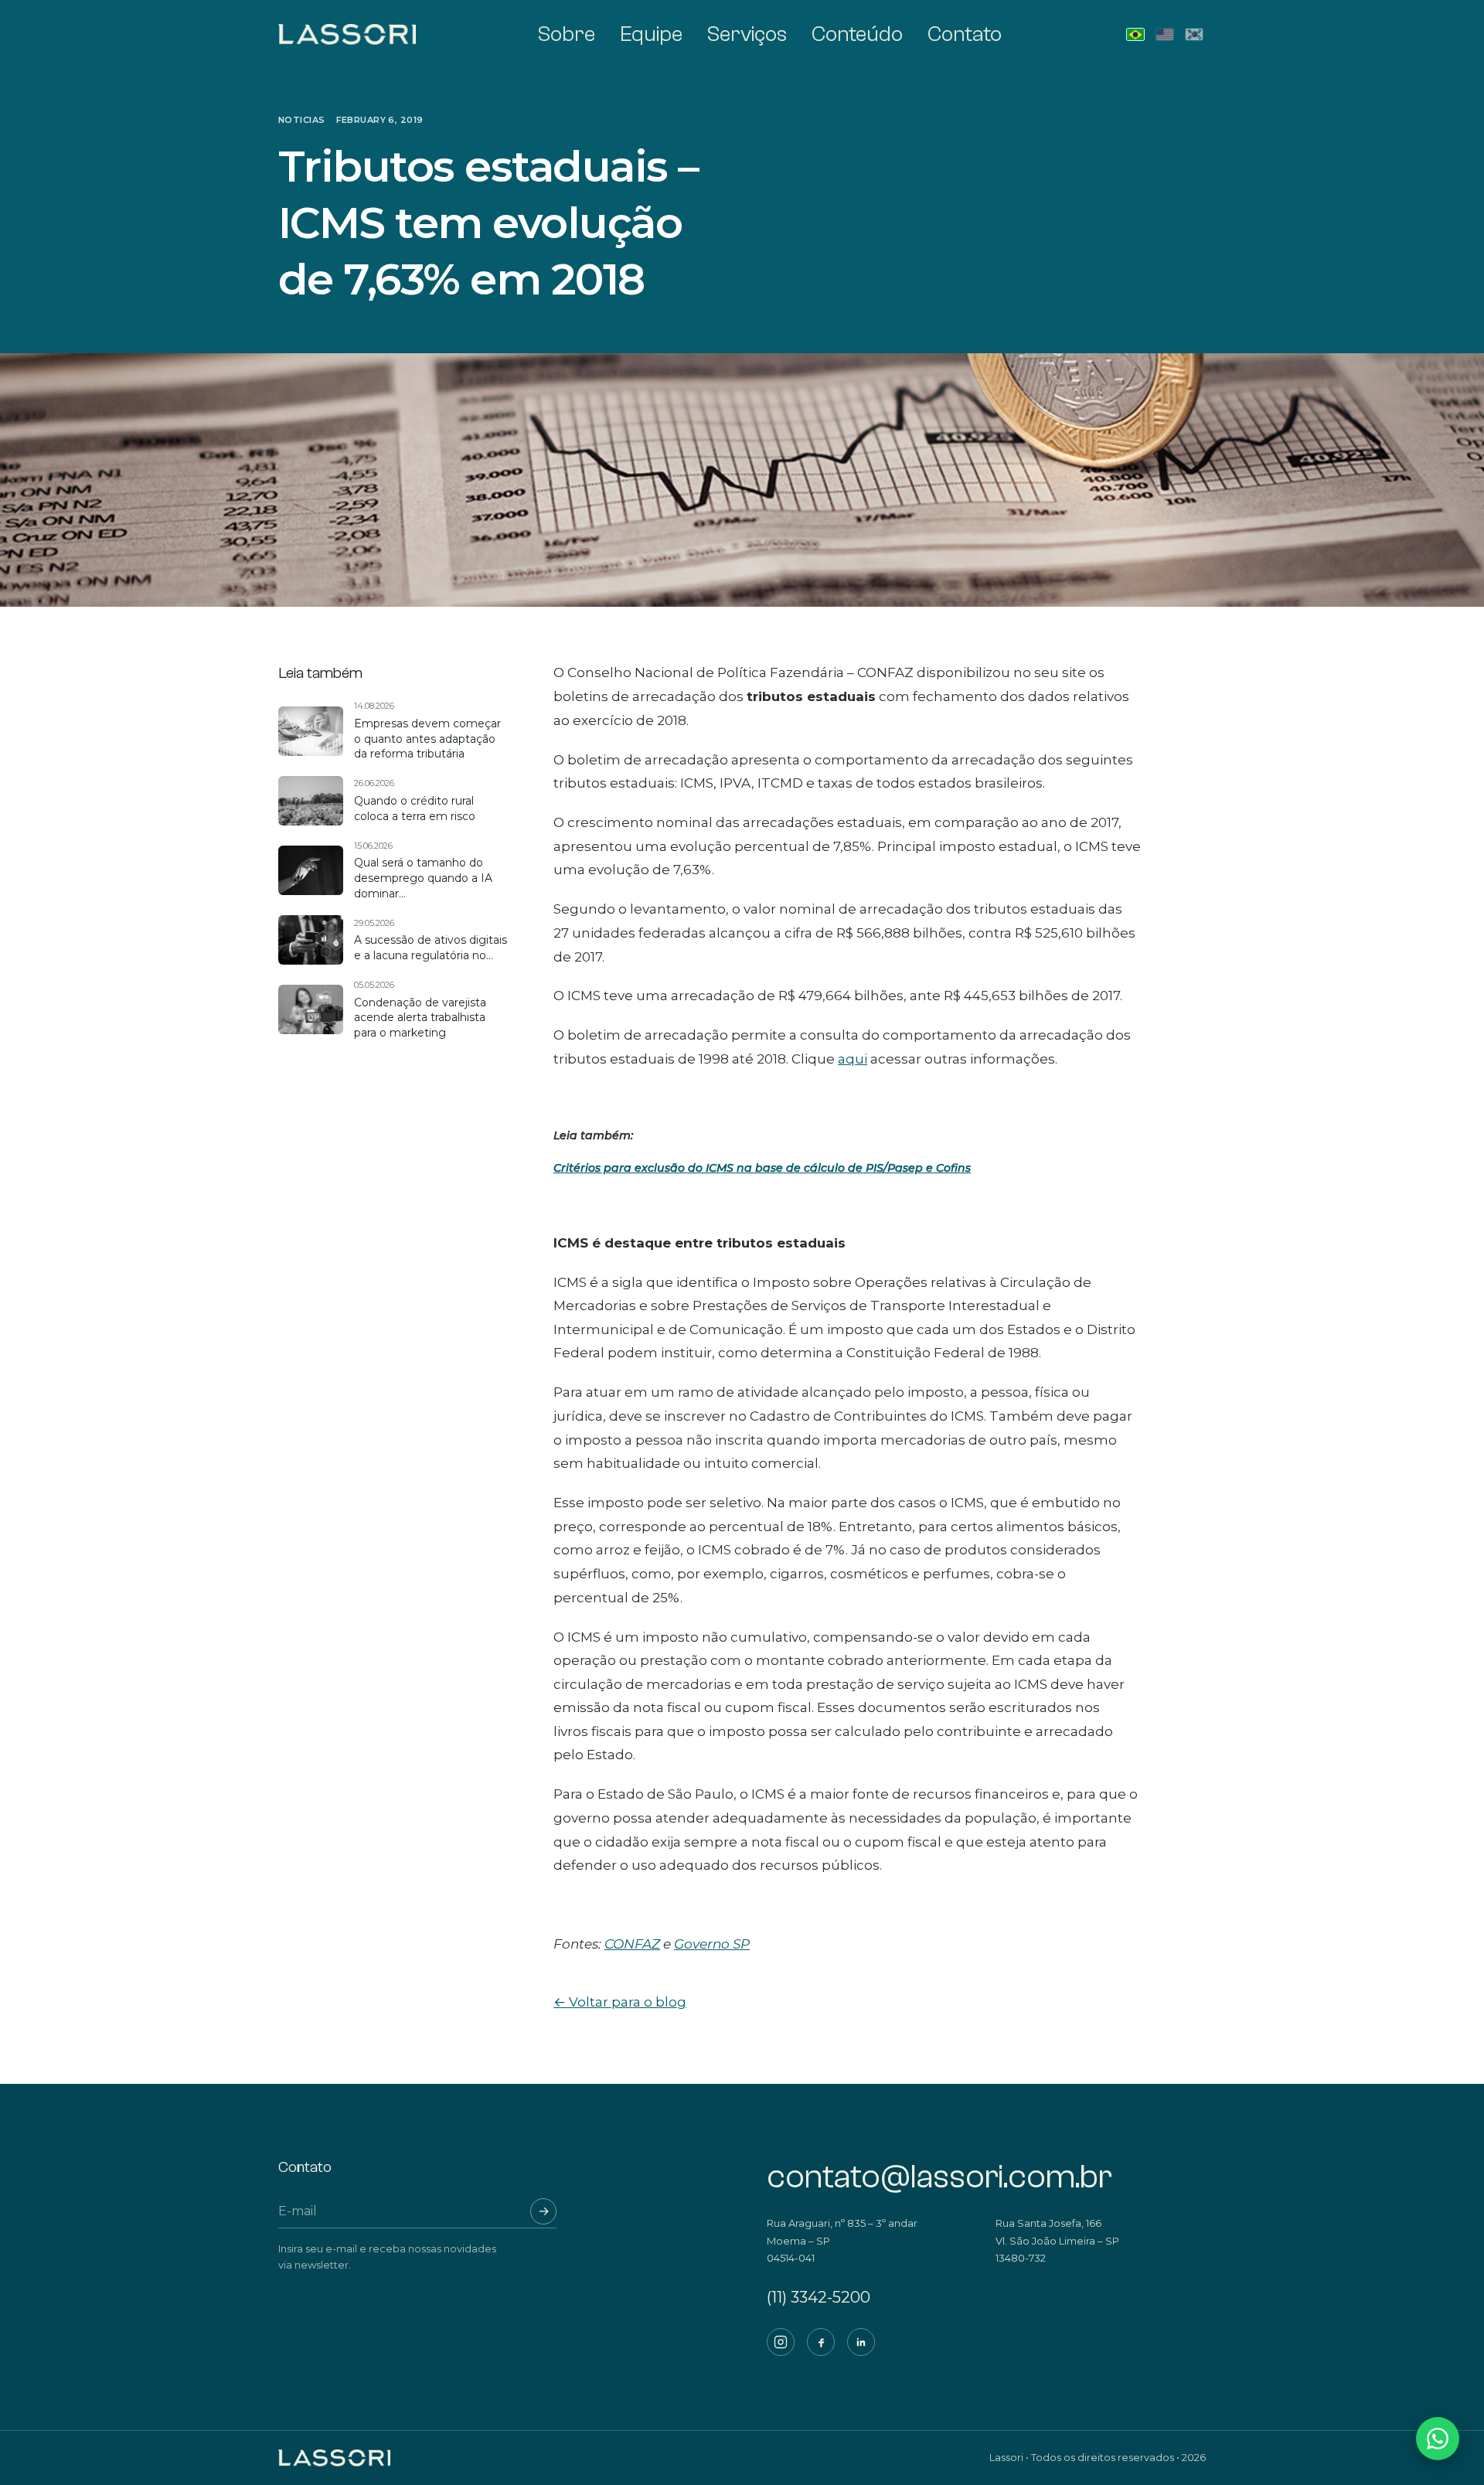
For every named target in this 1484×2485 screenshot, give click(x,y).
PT (1135, 34)
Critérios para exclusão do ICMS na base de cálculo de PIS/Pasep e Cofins (762, 1168)
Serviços (747, 34)
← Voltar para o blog (620, 2002)
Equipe (651, 34)
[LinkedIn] (861, 2342)
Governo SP (712, 1944)
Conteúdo (857, 34)
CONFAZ (632, 1944)
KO (1194, 34)
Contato (965, 34)
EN (1165, 34)
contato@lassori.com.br (939, 2177)
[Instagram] (781, 2342)
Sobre (567, 34)
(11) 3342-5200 (819, 2297)
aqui (853, 1059)
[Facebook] (821, 2342)
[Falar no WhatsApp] (1438, 2439)
